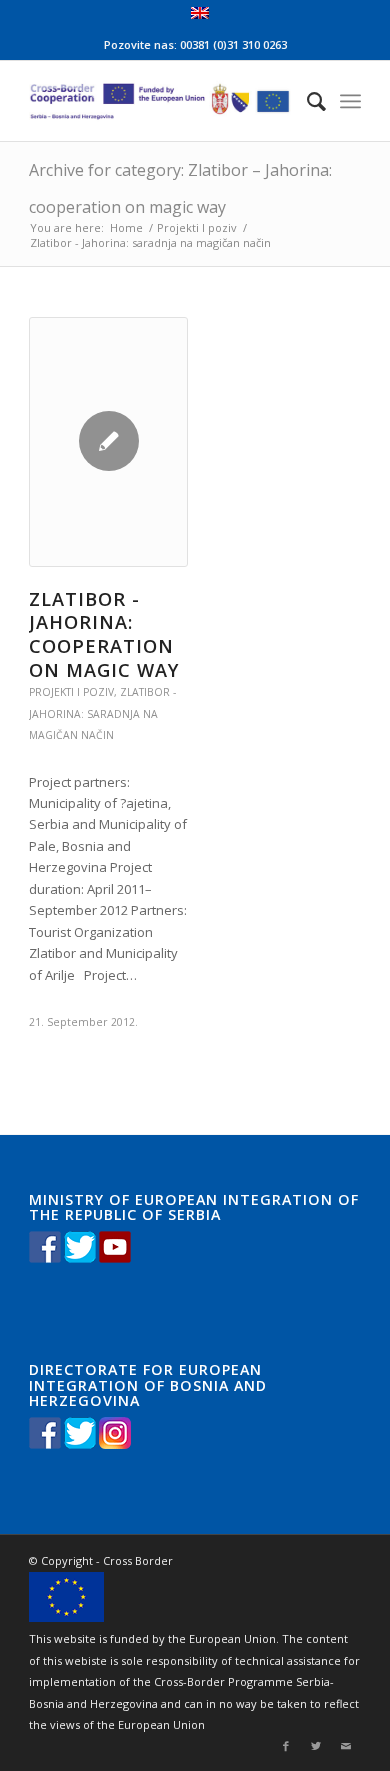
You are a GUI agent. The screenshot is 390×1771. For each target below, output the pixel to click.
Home (126, 227)
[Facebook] (286, 1746)
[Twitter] (316, 1746)
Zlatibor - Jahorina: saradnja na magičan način (102, 713)
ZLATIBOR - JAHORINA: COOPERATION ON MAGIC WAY (104, 634)
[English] (200, 14)
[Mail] (346, 1746)
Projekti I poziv (197, 227)
